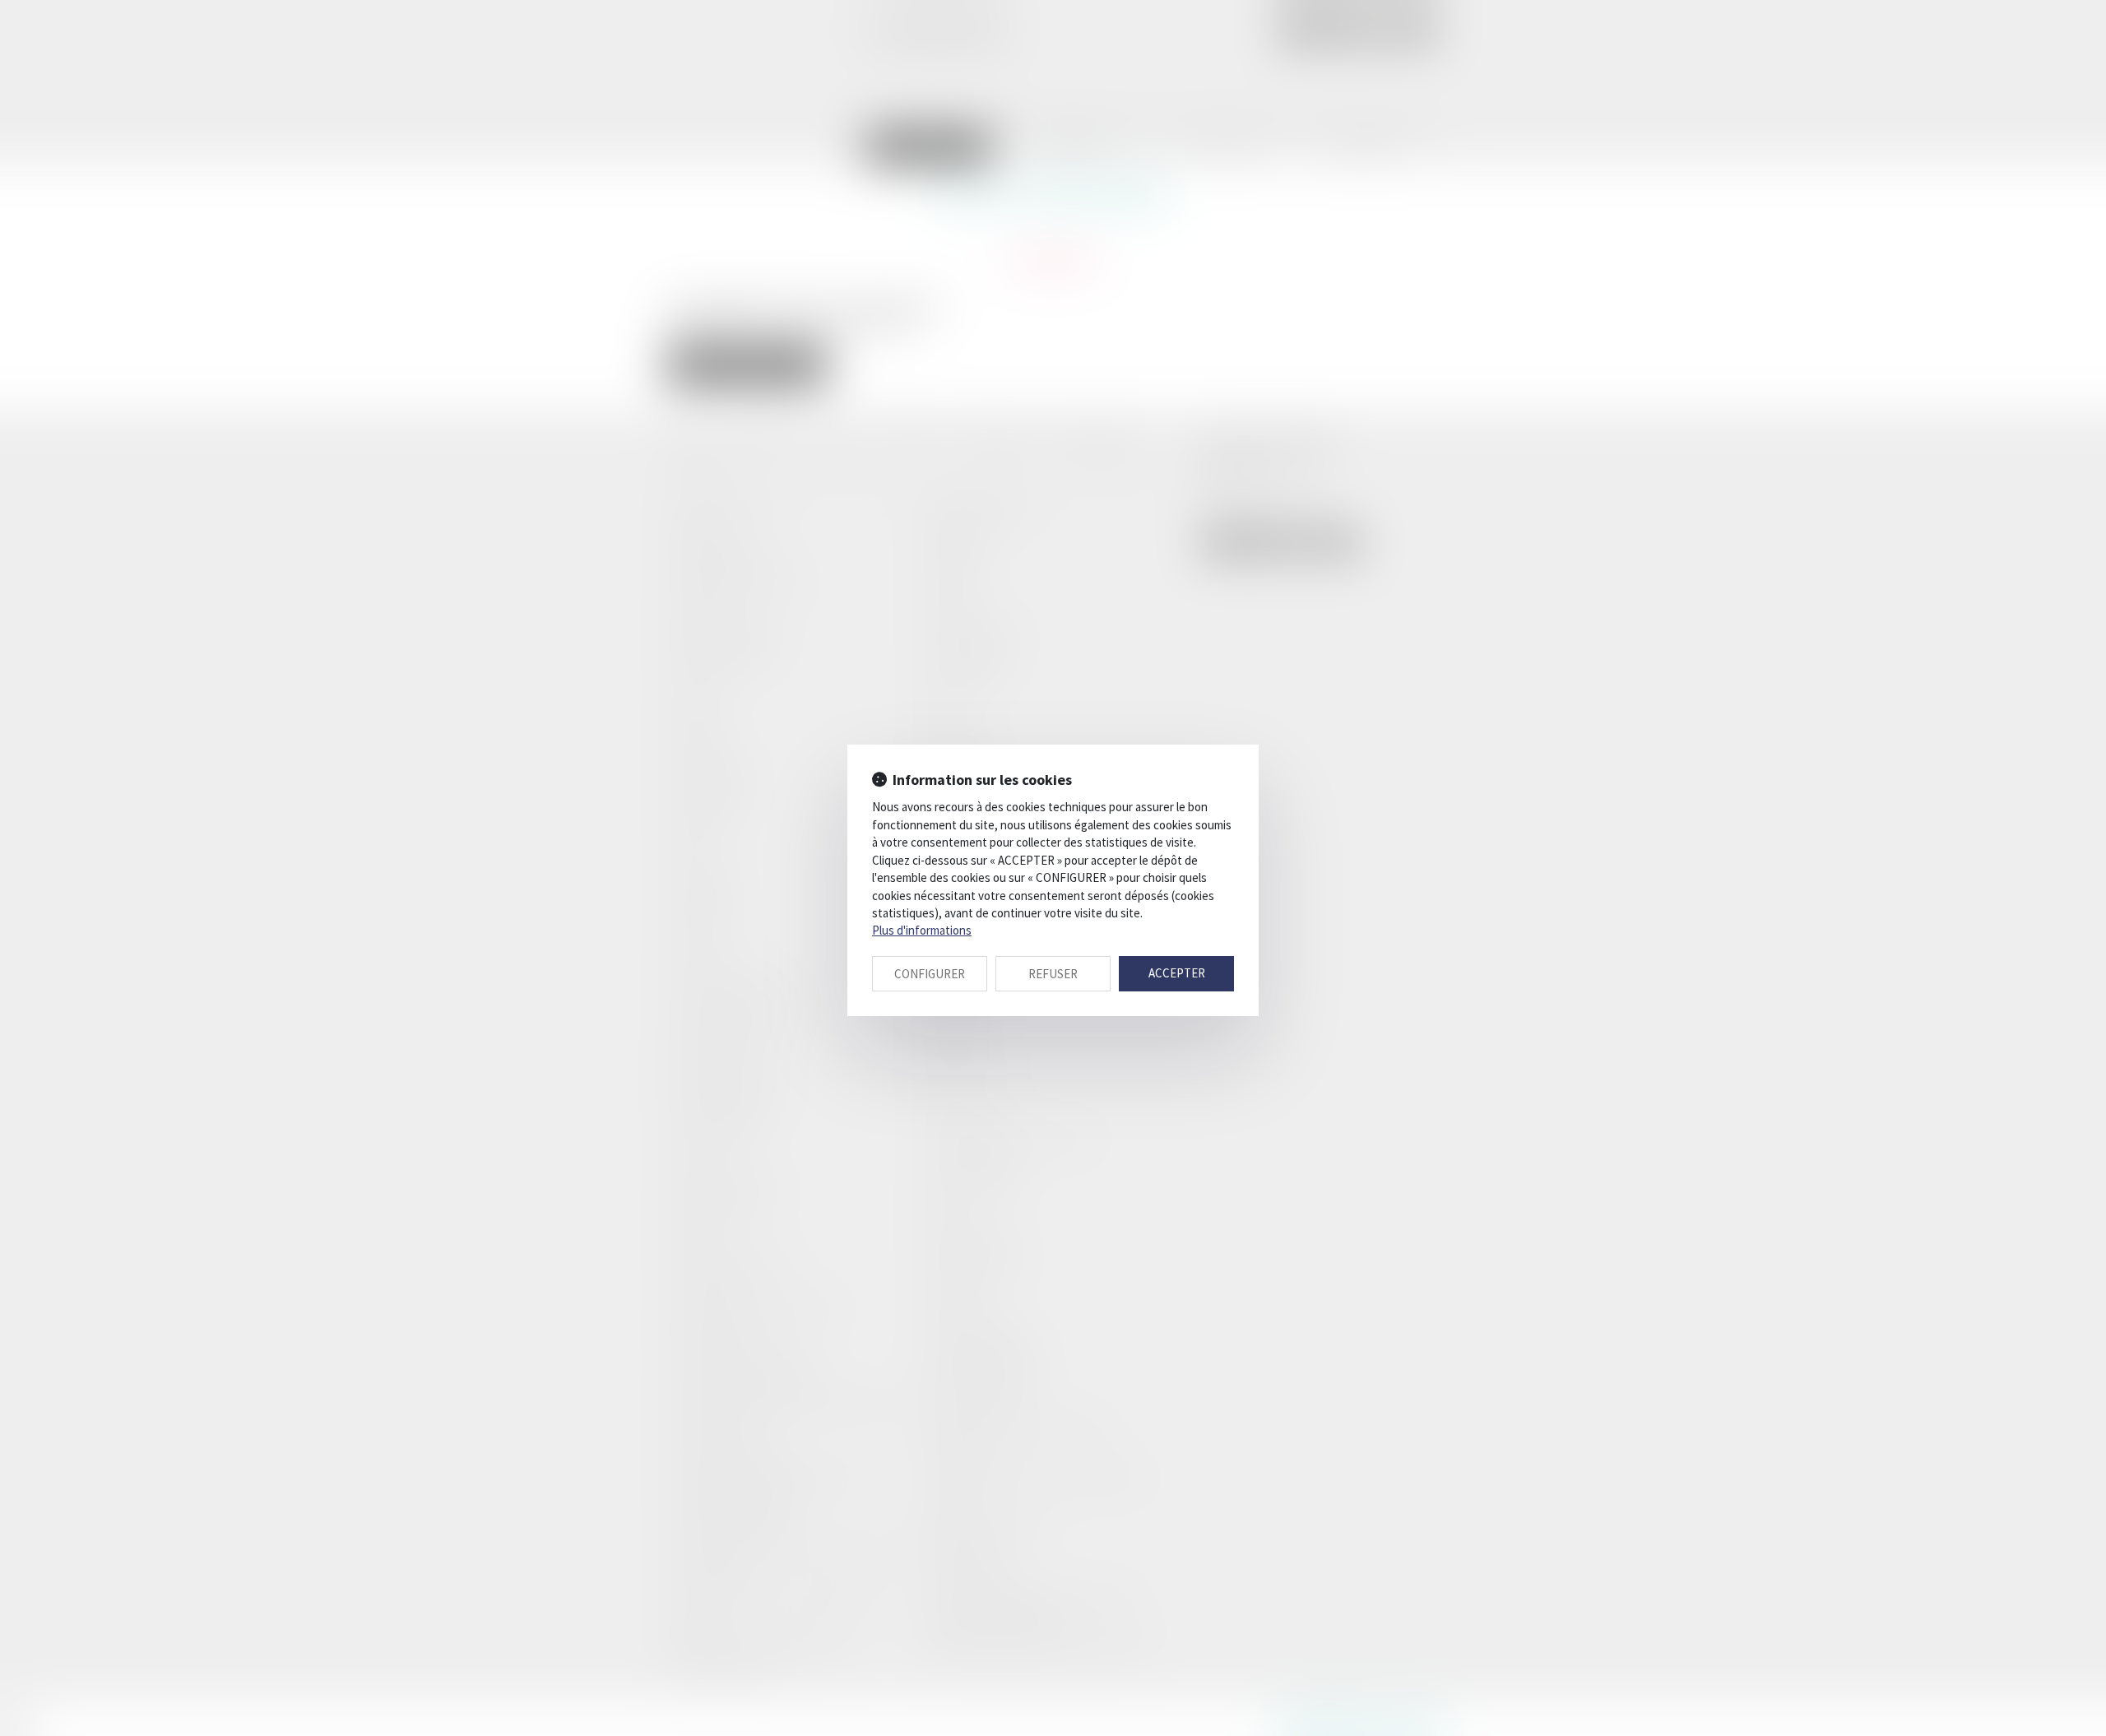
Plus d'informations (922, 930)
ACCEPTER (1177, 973)
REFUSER (1053, 974)
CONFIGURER (930, 974)
